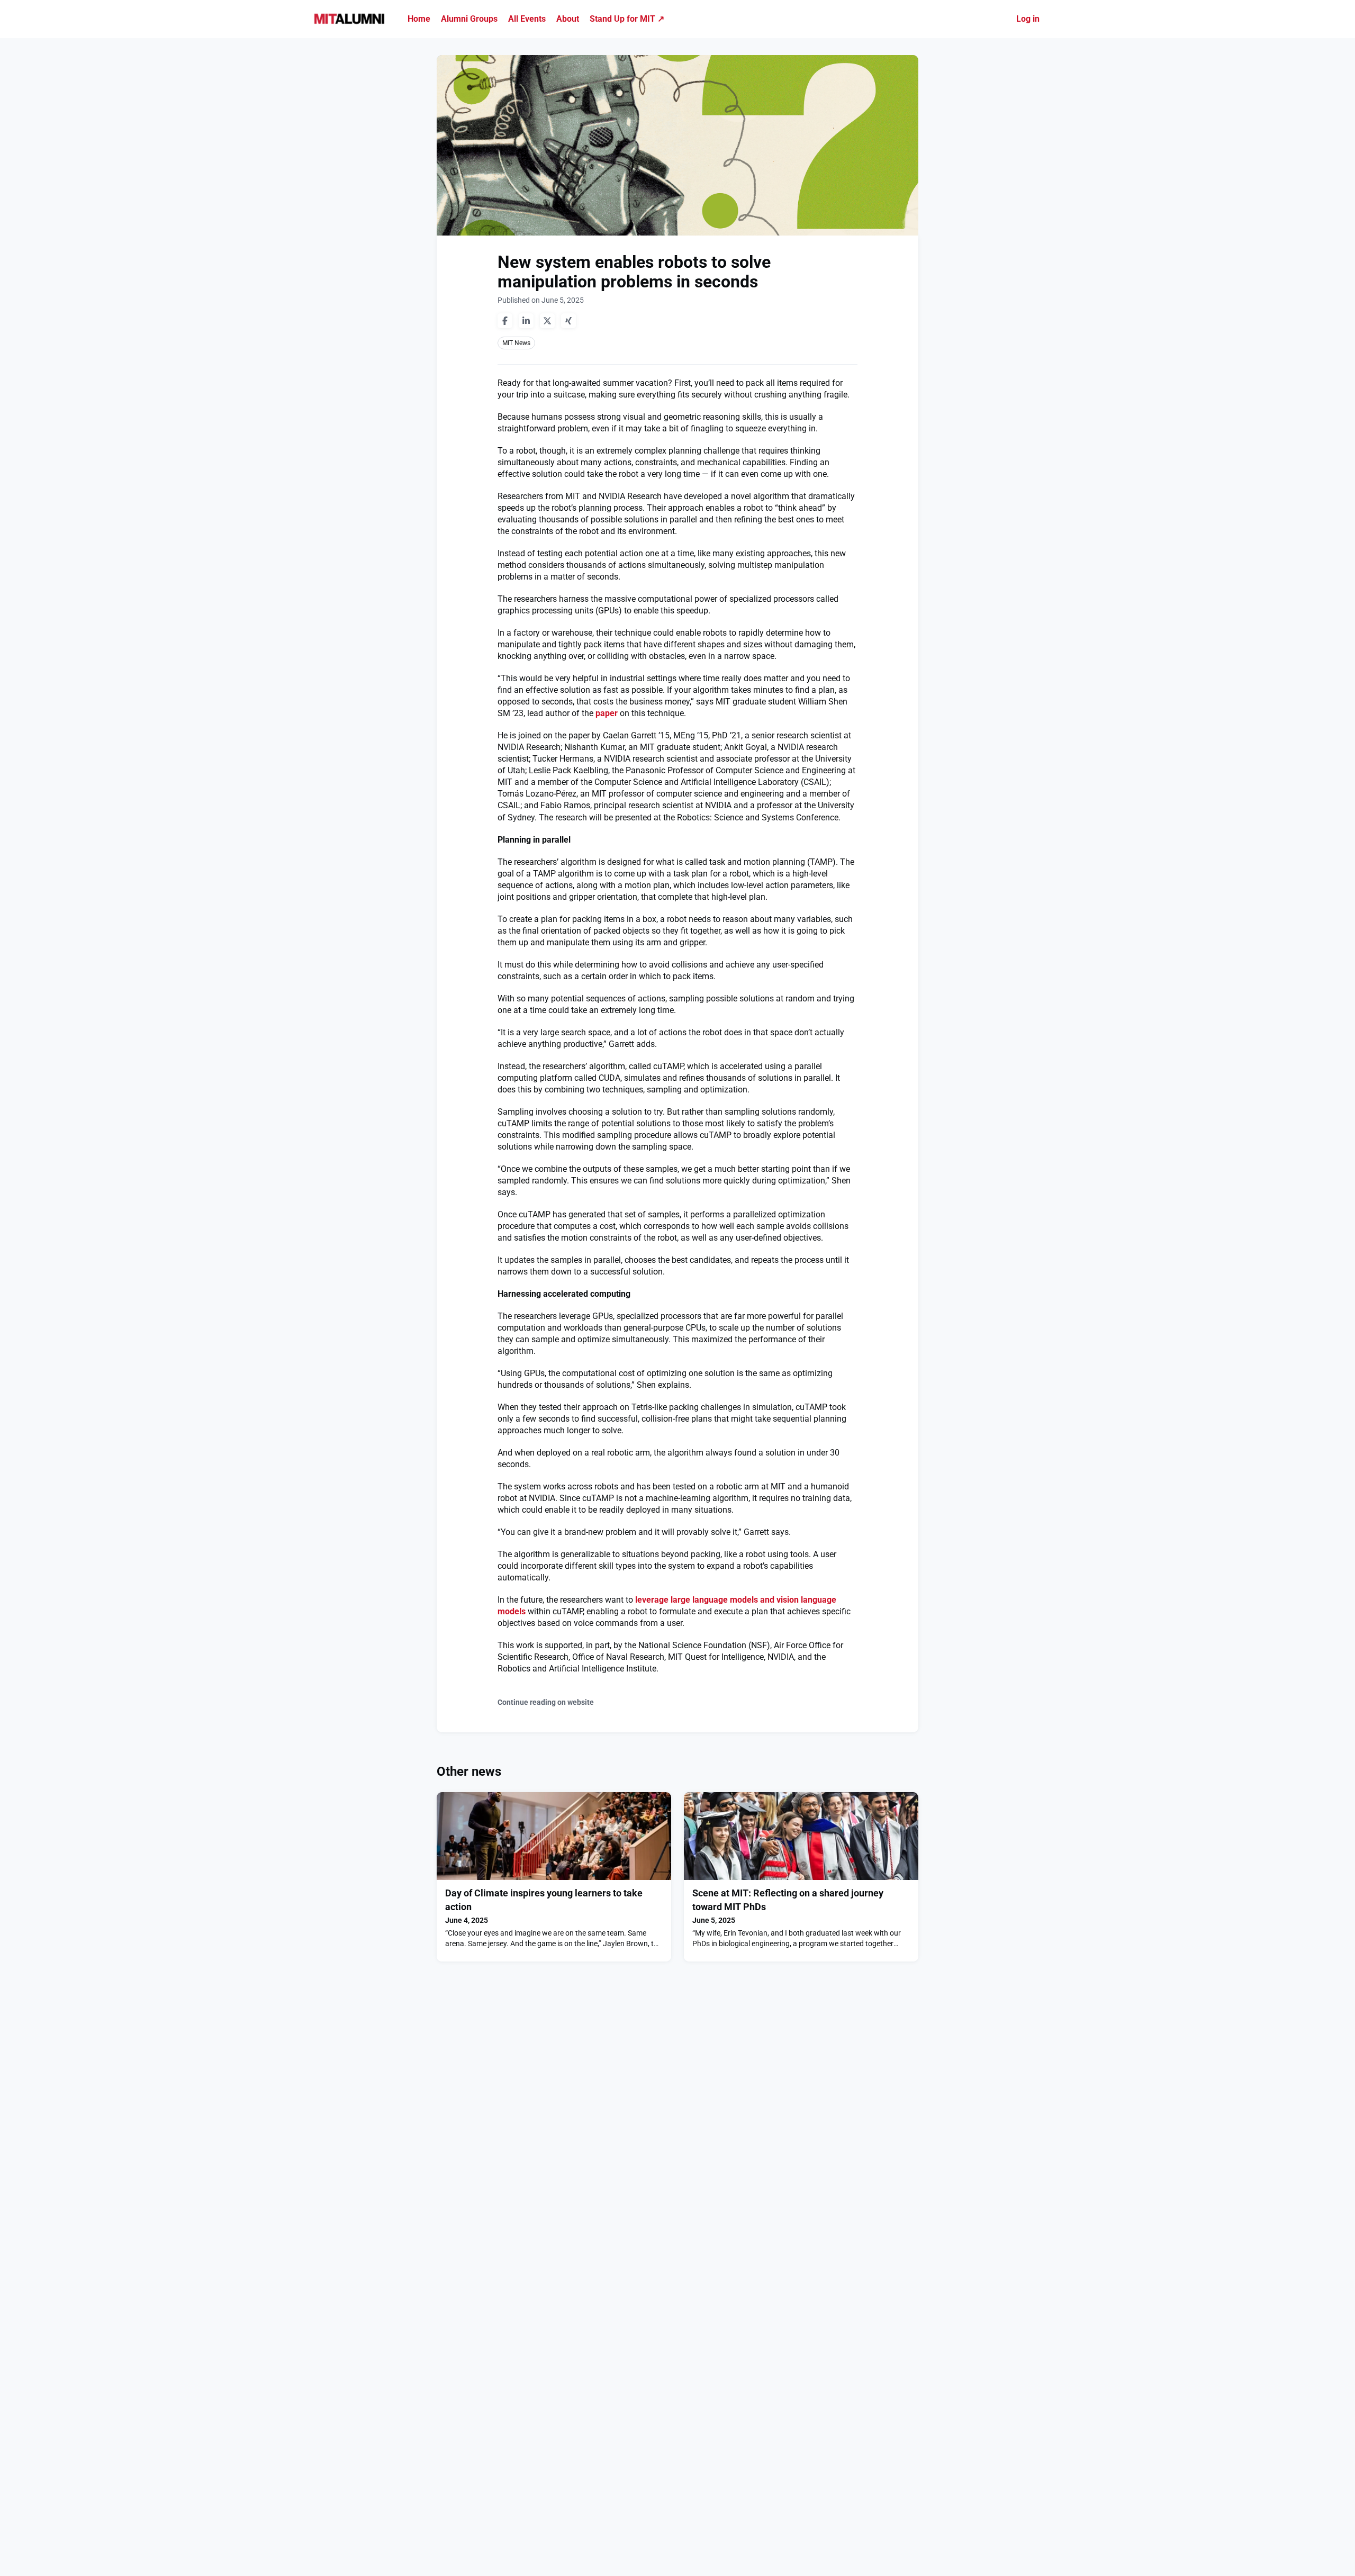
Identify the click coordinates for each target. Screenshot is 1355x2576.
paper (607, 713)
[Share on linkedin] (526, 321)
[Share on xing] (568, 321)
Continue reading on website (546, 1702)
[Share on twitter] (547, 321)
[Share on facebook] (505, 321)
